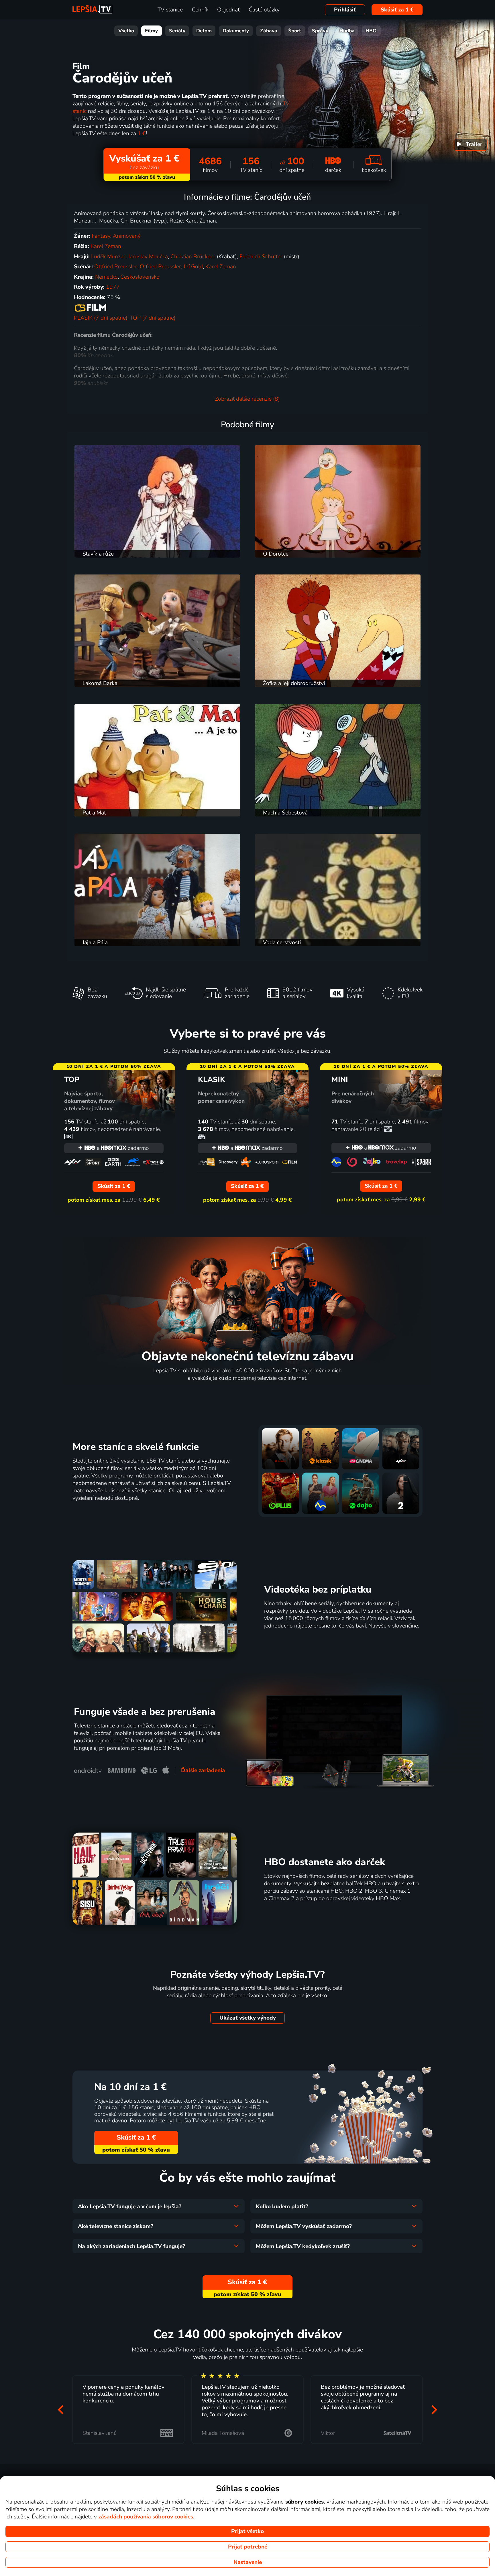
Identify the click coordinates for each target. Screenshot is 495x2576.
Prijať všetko (247, 2531)
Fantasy (101, 236)
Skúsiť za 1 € (397, 10)
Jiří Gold (193, 267)
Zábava (269, 31)
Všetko (126, 31)
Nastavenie (248, 2562)
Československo (140, 277)
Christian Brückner (193, 257)
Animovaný (127, 236)
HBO (371, 31)
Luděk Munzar (108, 257)
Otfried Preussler (160, 267)
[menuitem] (471, 145)
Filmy (151, 31)
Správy (320, 31)
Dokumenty (236, 31)
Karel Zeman (106, 246)
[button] (61, 2409)
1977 (113, 287)
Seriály (177, 31)
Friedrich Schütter (261, 257)
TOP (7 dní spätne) (153, 318)
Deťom (204, 31)
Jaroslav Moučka (148, 257)
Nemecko (106, 277)
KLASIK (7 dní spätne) (101, 318)
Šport (295, 31)
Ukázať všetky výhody (248, 2018)
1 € (142, 133)
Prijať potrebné (248, 2547)
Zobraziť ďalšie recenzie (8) (247, 399)
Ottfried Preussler (116, 267)
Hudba (347, 31)
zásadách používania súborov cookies (146, 2517)
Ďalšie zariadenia (203, 1770)
